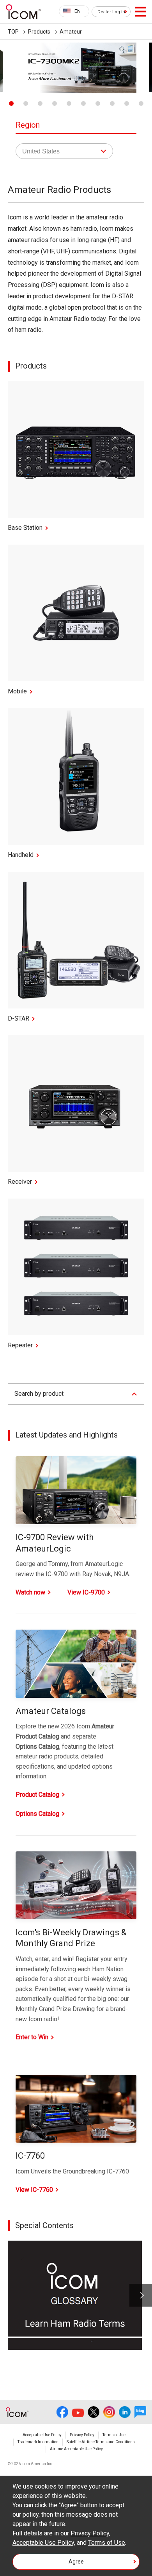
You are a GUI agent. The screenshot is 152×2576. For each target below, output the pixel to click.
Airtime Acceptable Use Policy (76, 2449)
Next (141, 2295)
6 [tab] (83, 103)
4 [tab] (55, 103)
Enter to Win (32, 2037)
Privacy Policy (82, 2435)
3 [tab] (40, 103)
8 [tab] (112, 103)
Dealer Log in (111, 12)
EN (78, 11)
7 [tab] (98, 103)
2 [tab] (26, 103)
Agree (76, 2562)
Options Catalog (37, 1814)
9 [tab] (127, 103)
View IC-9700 (86, 1592)
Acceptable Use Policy (42, 2435)
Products (39, 32)
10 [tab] (141, 103)
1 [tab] (11, 103)
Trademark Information (38, 2442)
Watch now (30, 1592)
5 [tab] (69, 103)
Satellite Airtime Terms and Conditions (101, 2442)
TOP (13, 32)
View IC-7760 (34, 2190)
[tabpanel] (76, 68)
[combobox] (74, 11)
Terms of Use (114, 2435)
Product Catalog (37, 1795)
